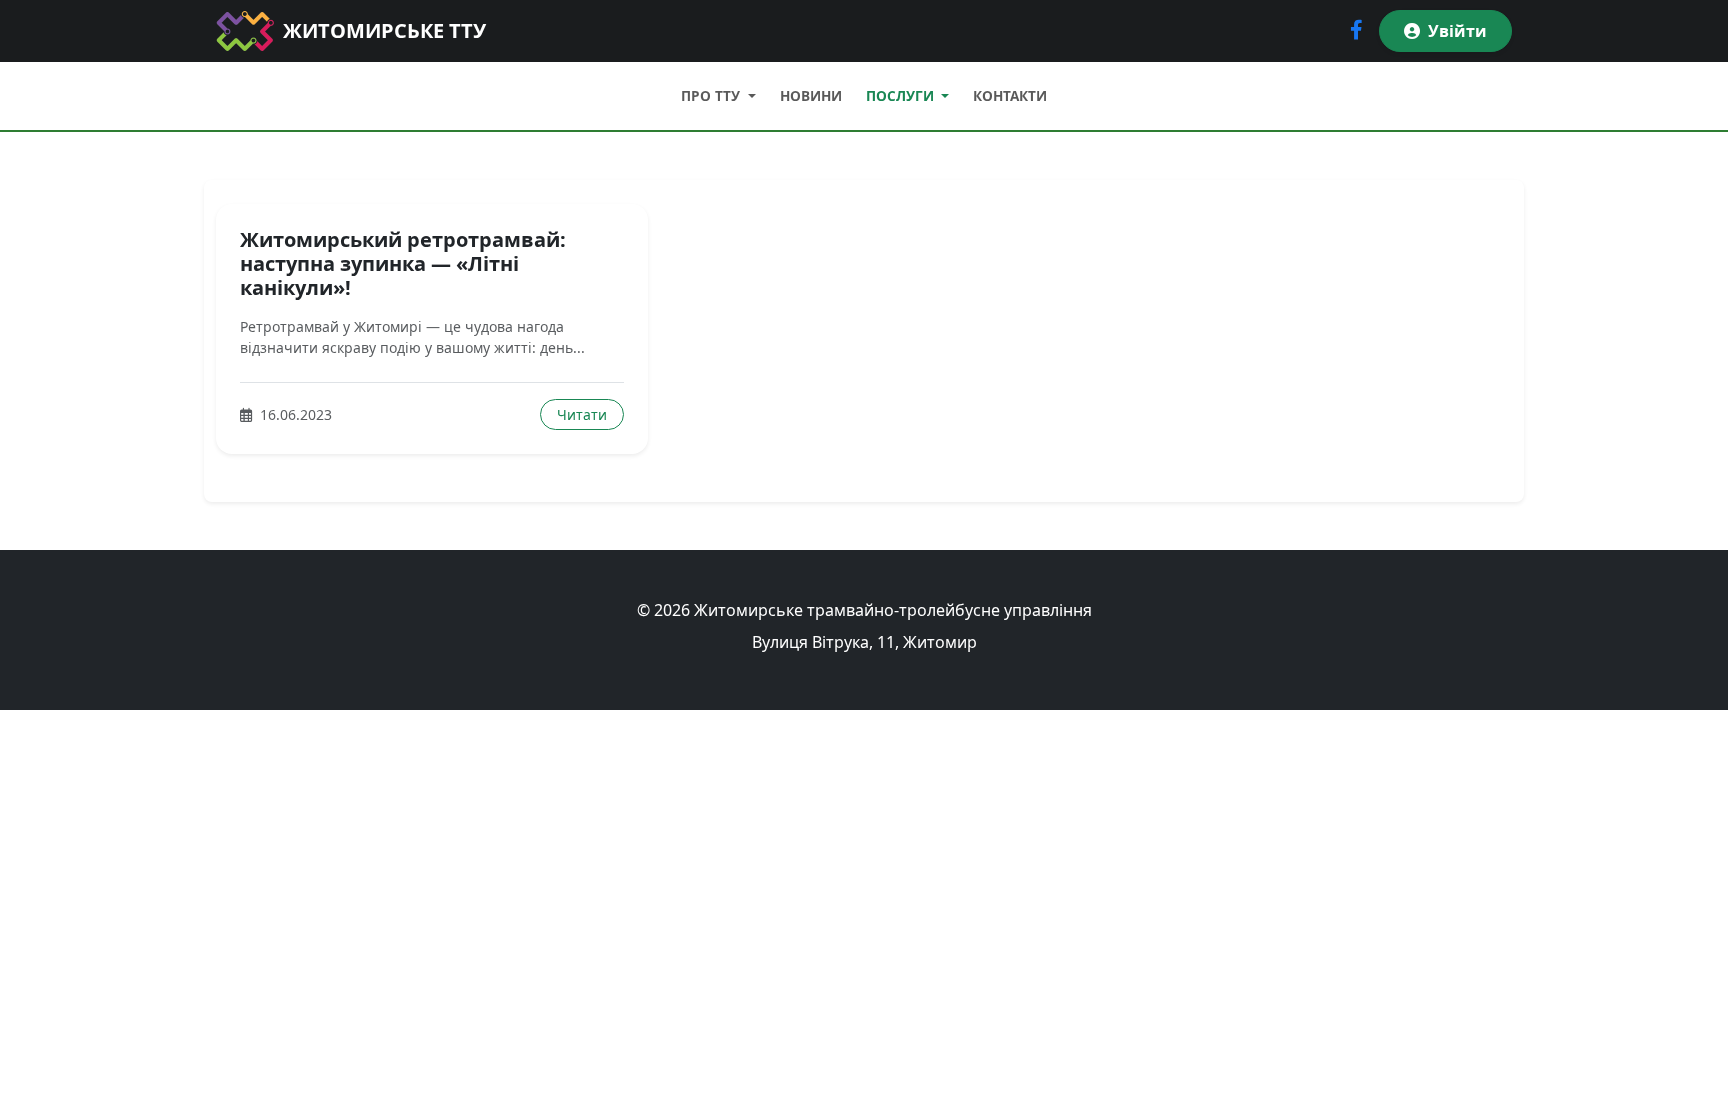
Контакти (1010, 95)
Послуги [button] (902, 95)
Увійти (1457, 31)
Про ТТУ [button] (712, 95)
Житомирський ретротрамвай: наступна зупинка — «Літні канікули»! (403, 263)
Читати (582, 414)
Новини (811, 95)
